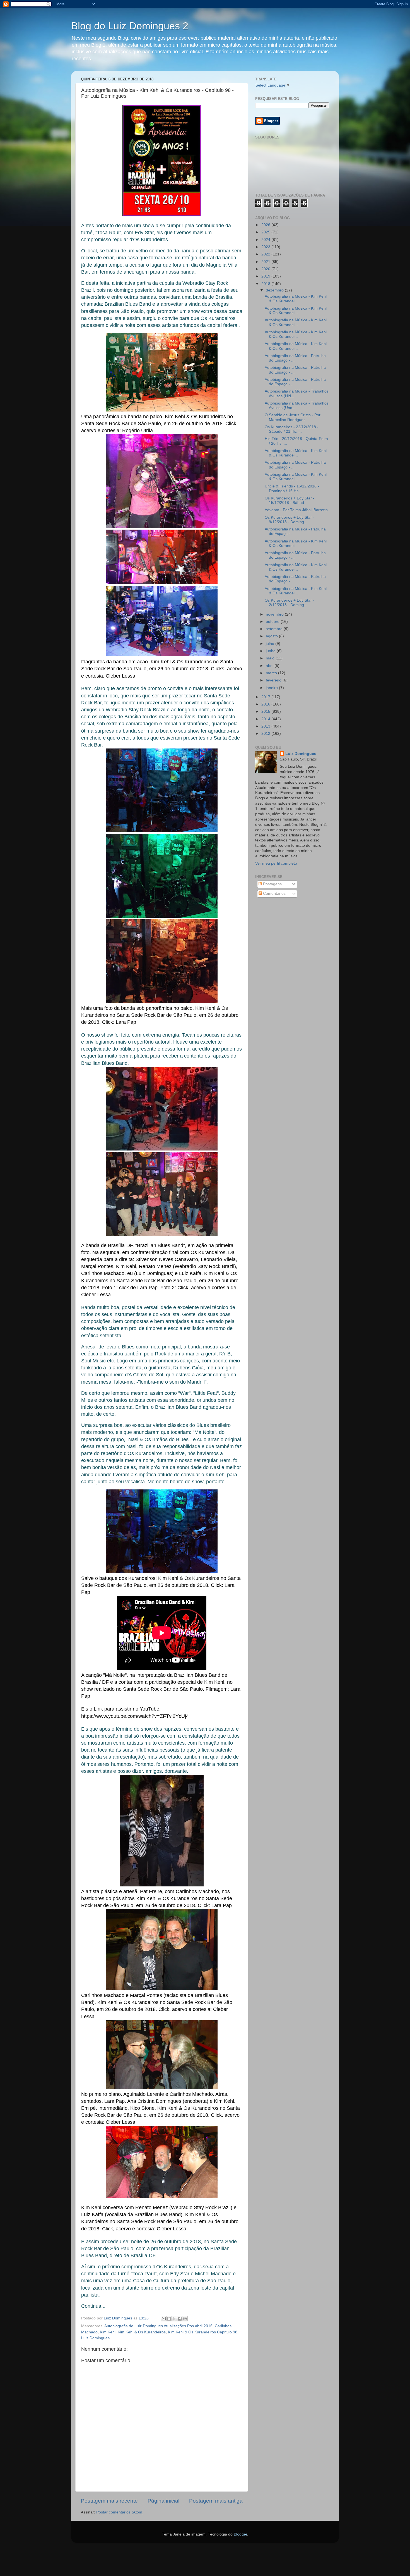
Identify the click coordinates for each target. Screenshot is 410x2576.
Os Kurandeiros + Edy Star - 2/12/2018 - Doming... (290, 603)
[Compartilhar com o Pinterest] (185, 2319)
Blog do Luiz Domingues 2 (130, 26)
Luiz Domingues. (96, 2338)
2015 (266, 711)
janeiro (272, 688)
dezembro (275, 290)
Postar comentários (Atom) (120, 2512)
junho (271, 651)
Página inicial (163, 2501)
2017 (266, 697)
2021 (266, 262)
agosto (272, 636)
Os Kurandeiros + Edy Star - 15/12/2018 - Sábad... (290, 500)
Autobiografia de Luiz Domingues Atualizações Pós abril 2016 (158, 2326)
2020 (266, 269)
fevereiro (274, 680)
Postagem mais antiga (216, 2501)
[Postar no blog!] (169, 2319)
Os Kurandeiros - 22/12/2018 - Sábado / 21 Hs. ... (292, 429)
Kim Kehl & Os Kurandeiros (142, 2332)
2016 (266, 704)
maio (271, 658)
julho (271, 644)
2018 (266, 284)
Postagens (272, 884)
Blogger (240, 2534)
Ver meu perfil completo (276, 863)
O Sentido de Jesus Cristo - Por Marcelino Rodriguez (293, 417)
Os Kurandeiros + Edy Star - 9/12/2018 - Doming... (290, 520)
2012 (266, 734)
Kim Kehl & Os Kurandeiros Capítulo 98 (203, 2332)
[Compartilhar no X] (174, 2319)
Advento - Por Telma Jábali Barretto (296, 510)
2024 (266, 240)
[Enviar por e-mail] (164, 2319)
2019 (266, 276)
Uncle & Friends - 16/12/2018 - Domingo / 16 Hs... (292, 488)
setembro (275, 629)
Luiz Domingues (301, 754)
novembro (275, 614)
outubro (273, 622)
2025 (266, 232)
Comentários (274, 894)
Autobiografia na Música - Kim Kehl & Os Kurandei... (296, 299)
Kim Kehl (108, 2332)
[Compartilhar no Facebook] (180, 2319)
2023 (266, 247)
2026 (266, 225)
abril (270, 666)
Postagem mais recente (109, 2501)
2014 (266, 719)
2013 (266, 726)
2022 (266, 254)
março (272, 673)
